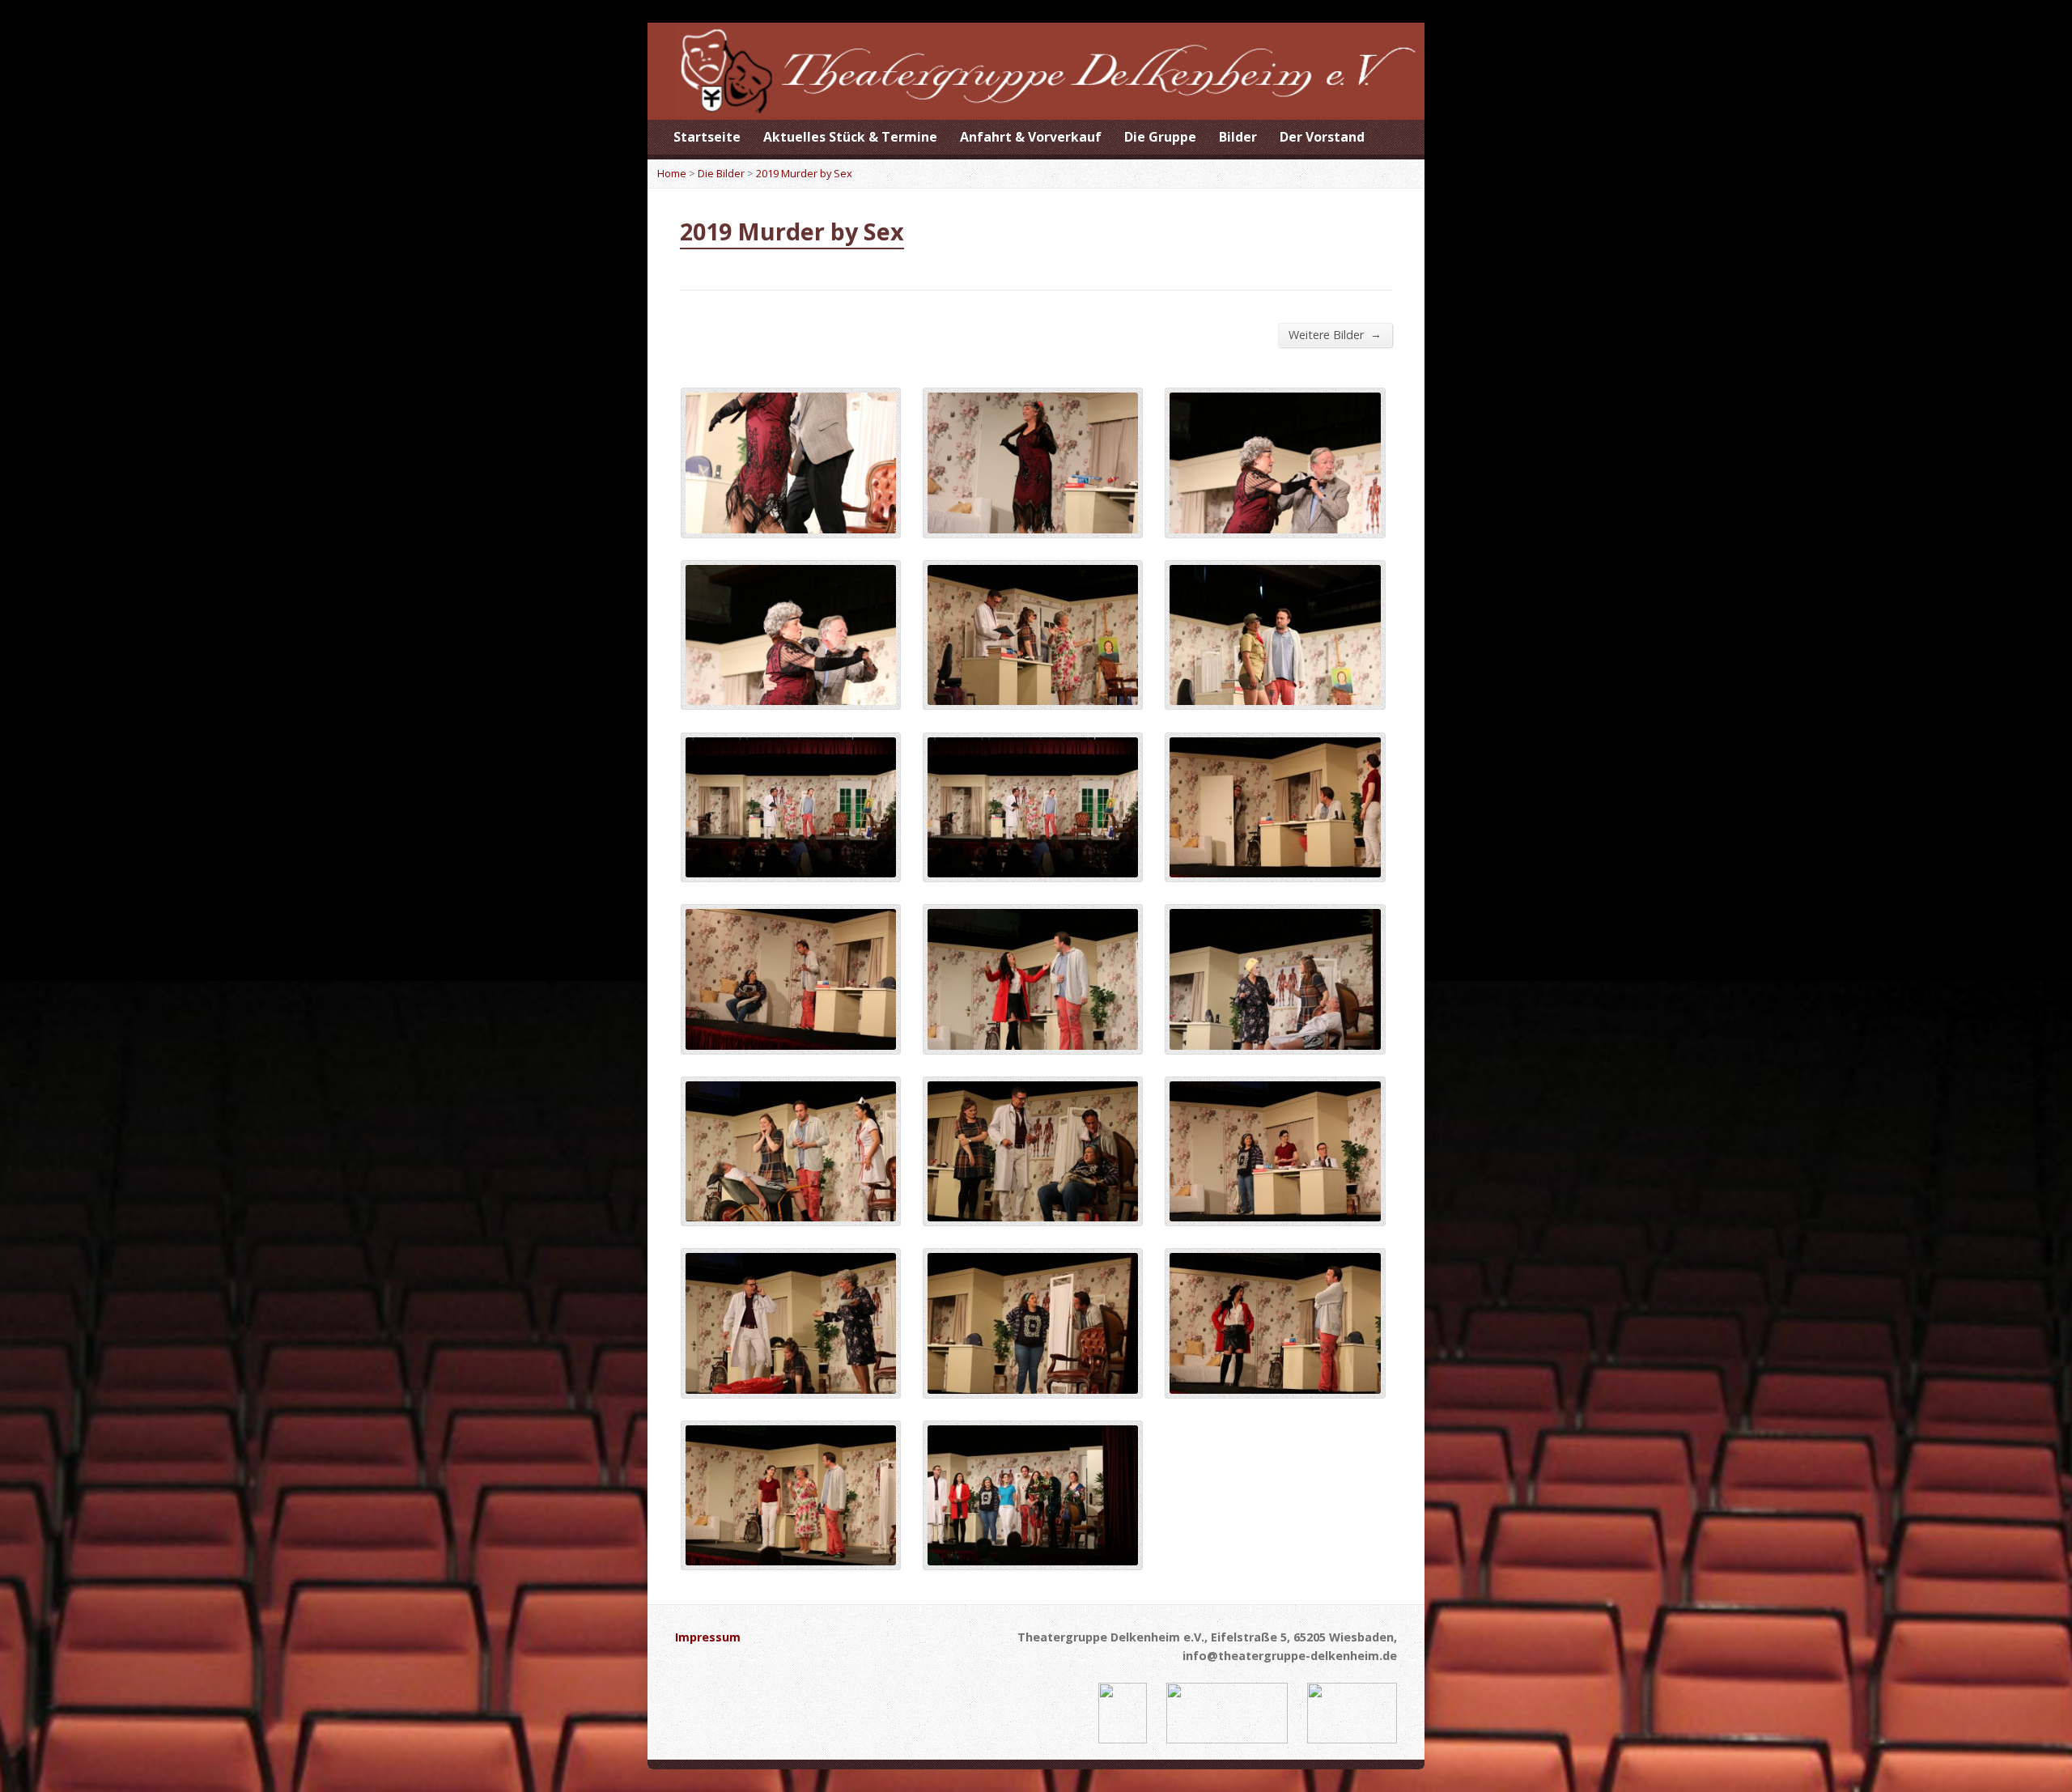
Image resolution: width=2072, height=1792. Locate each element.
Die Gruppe (1160, 137)
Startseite (707, 137)
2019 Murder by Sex (804, 173)
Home (672, 173)
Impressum (708, 1637)
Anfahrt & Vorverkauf (1031, 137)
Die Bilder (721, 173)
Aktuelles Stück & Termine (850, 137)
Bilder (1238, 137)
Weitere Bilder (1335, 334)
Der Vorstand (1322, 137)
